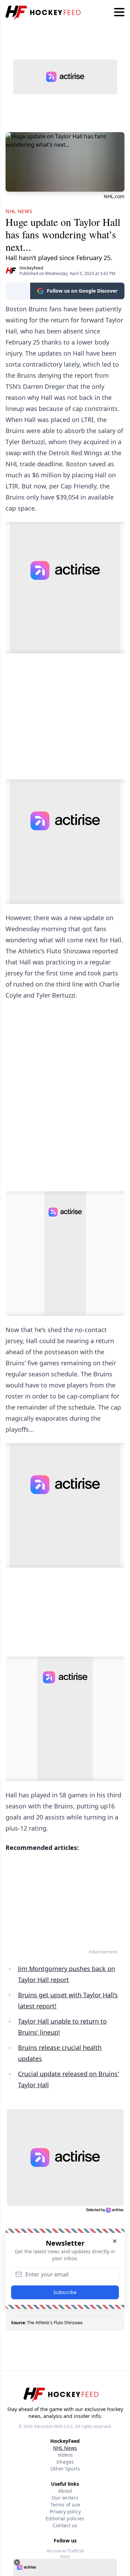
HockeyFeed (31, 268)
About (65, 2491)
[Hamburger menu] (119, 12)
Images (65, 2462)
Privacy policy (65, 2511)
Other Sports (65, 2469)
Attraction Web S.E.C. (54, 2426)
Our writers (65, 2498)
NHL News (65, 2448)
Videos (65, 2455)
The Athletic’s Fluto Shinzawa (55, 2323)
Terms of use (65, 2505)
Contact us (65, 2525)
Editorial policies (65, 2518)
